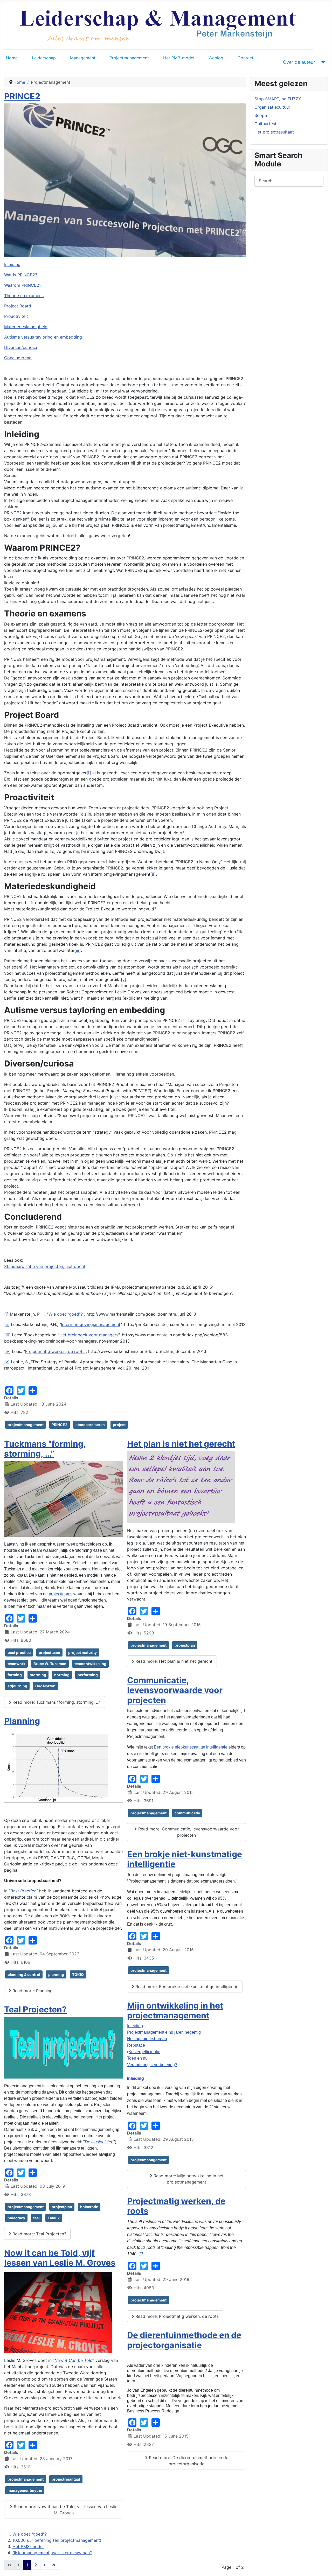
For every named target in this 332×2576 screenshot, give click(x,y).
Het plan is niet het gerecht (181, 1444)
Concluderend (18, 358)
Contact (245, 58)
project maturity (82, 1652)
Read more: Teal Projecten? (39, 2234)
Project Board (18, 306)
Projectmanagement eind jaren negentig (164, 2032)
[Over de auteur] (322, 62)
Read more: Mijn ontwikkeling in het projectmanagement (188, 2179)
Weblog (216, 58)
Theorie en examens (24, 296)
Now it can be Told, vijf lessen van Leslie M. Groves (60, 2258)
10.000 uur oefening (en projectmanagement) (57, 2540)
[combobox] (289, 181)
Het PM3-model (179, 58)
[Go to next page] (45, 2565)
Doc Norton (45, 1686)
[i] (6, 1314)
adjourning (17, 1686)
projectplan (62, 2207)
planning (56, 1974)
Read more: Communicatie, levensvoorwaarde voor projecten (188, 1832)
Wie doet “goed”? (66, 1314)
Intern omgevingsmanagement (91, 1324)
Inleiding (12, 264)
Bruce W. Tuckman (50, 1664)
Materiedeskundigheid (26, 327)
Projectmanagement (129, 58)
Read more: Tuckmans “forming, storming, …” (56, 1702)
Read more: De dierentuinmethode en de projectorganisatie (188, 2461)
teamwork (16, 1664)
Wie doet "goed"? (30, 2534)
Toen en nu (137, 2058)
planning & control (24, 1974)
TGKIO (78, 1974)
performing (88, 1675)
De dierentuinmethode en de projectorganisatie (184, 2340)
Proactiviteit (16, 316)
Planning (22, 1721)
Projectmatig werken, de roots (55, 1351)
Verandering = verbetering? (152, 2065)
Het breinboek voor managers (89, 1335)
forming (15, 1675)
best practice (19, 1652)
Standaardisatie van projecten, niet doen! (44, 1266)
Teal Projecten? (35, 2009)
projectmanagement (26, 1425)
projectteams (61, 1594)
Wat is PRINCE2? (21, 275)
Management (83, 58)
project (119, 1425)
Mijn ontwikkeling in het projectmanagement (175, 2010)
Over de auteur (299, 62)
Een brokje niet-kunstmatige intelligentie (191, 1747)
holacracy (16, 2218)
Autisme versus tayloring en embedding (43, 337)
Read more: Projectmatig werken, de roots (176, 2316)
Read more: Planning (32, 1991)
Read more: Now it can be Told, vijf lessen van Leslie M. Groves (65, 2510)
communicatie (187, 1813)
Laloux (54, 2218)
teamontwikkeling (90, 1664)
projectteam (49, 1652)
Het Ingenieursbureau (147, 2039)
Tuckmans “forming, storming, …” (45, 1449)
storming (38, 1675)
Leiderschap (44, 58)
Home (12, 58)
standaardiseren (90, 1425)
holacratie (89, 2207)
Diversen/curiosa (21, 347)
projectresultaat (66, 2479)
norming (62, 1675)
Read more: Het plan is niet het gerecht (173, 1661)
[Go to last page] (54, 2565)
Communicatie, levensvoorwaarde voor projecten (175, 1690)
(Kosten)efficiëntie (144, 2052)
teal (36, 2218)
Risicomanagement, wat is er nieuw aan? (52, 2553)
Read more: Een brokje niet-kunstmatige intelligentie (186, 1987)
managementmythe (25, 2490)
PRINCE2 (22, 96)
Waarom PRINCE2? (23, 285)
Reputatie (136, 2045)
